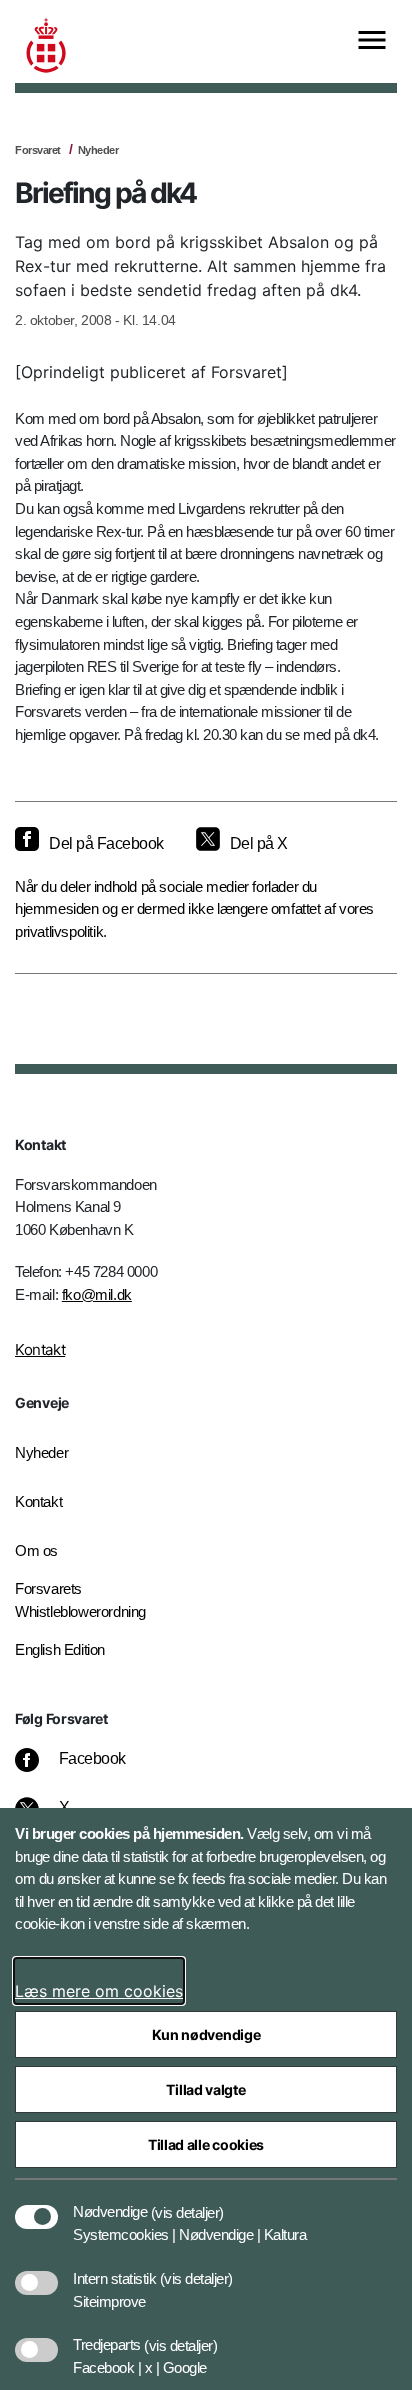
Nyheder (98, 150)
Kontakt (40, 1349)
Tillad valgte (205, 2089)
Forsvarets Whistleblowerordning (80, 1600)
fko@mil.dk (97, 1294)
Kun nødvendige (206, 2034)
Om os (36, 1550)
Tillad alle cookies (206, 2144)
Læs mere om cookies (99, 1991)
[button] (187, 2202)
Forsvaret (38, 150)
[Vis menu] (372, 41)
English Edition (60, 1649)
